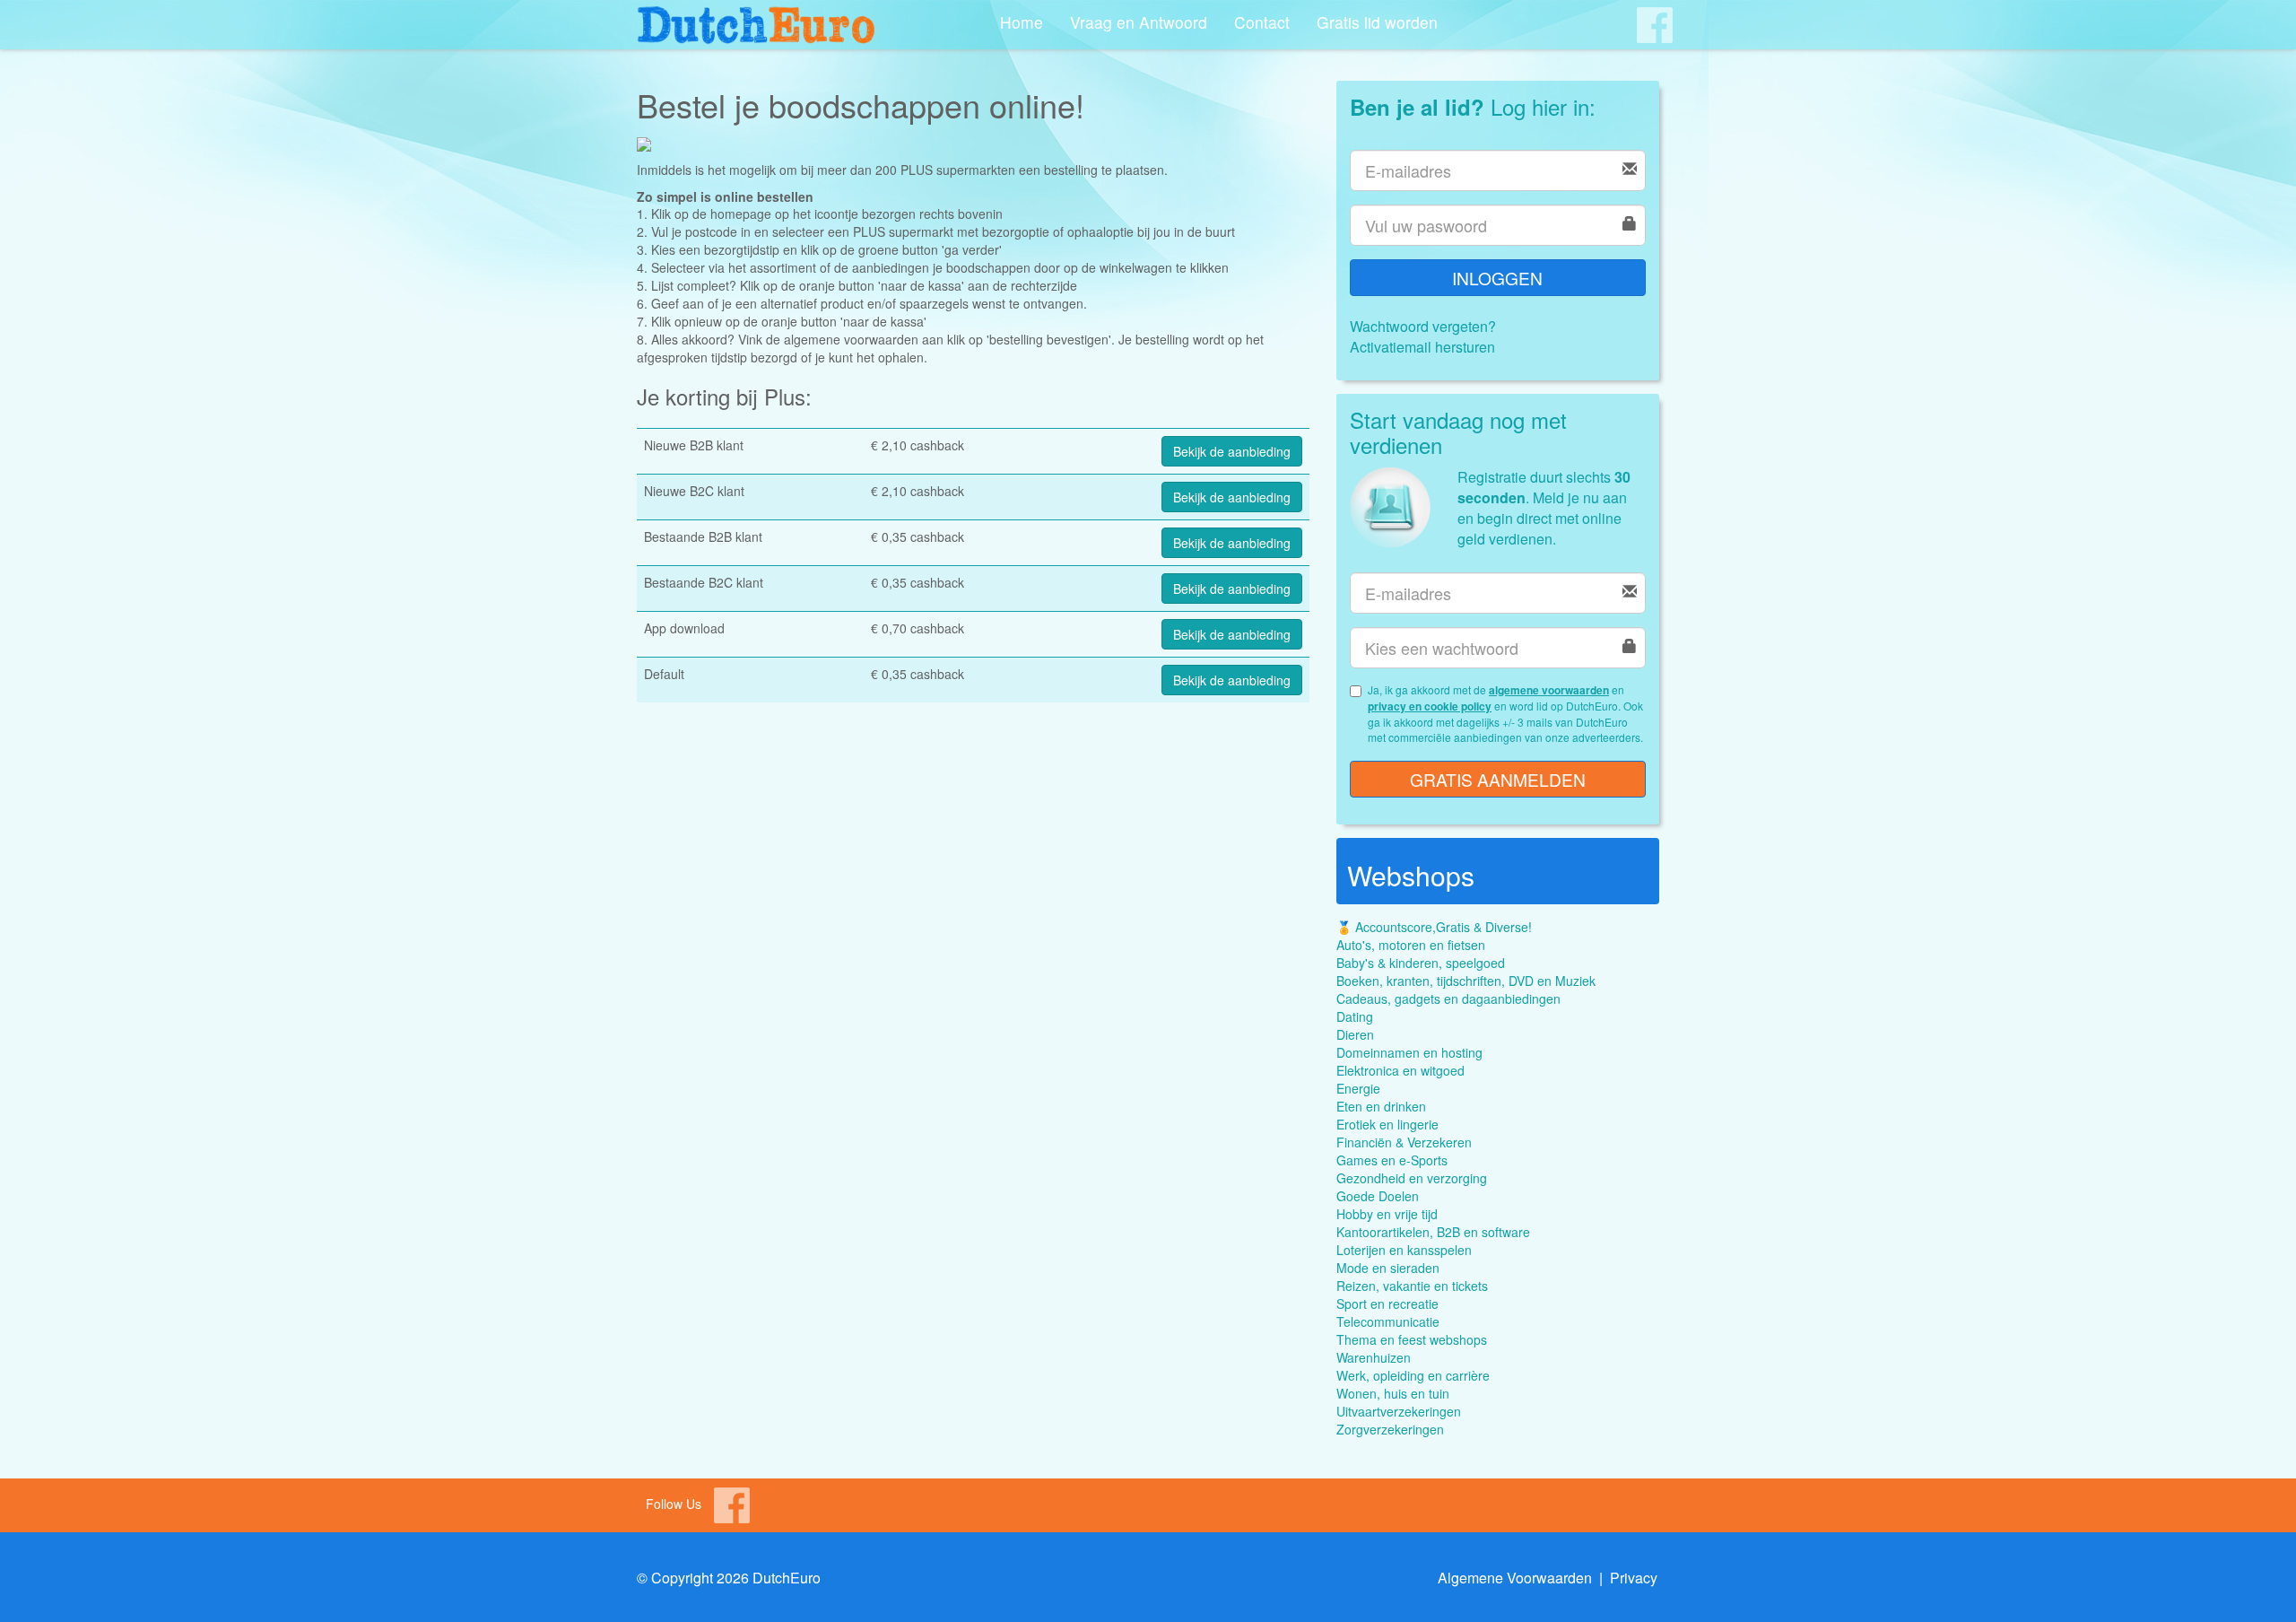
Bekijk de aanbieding (1232, 451)
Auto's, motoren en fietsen (1411, 945)
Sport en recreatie (1387, 1304)
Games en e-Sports (1392, 1160)
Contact (1262, 22)
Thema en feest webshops (1412, 1339)
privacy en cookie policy (1430, 706)
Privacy (1634, 1578)
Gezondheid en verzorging (1412, 1178)
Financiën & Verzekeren (1404, 1142)
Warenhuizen (1374, 1357)
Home (1022, 22)
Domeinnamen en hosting (1409, 1052)
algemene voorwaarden (1549, 690)
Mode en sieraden (1388, 1268)
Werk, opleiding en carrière (1413, 1375)
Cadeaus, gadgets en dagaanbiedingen (1448, 998)
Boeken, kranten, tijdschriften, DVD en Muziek (1466, 981)
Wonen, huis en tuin (1393, 1393)
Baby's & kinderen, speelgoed (1421, 963)
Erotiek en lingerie (1387, 1124)
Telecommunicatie (1388, 1321)
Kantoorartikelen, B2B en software (1433, 1232)
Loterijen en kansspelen (1404, 1250)
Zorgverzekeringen (1390, 1429)
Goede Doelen (1378, 1196)
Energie (1358, 1088)
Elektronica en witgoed (1400, 1070)
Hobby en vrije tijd (1387, 1214)
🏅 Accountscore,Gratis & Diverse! (1434, 927)
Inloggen (1497, 278)
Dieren (1355, 1034)
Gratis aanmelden (1498, 779)
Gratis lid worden (1377, 22)
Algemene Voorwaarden (1515, 1578)
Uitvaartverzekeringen (1399, 1411)
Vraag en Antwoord (1139, 22)
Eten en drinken (1381, 1106)
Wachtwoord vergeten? (1423, 326)
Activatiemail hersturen (1422, 347)
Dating (1355, 1016)
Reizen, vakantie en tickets (1412, 1286)
